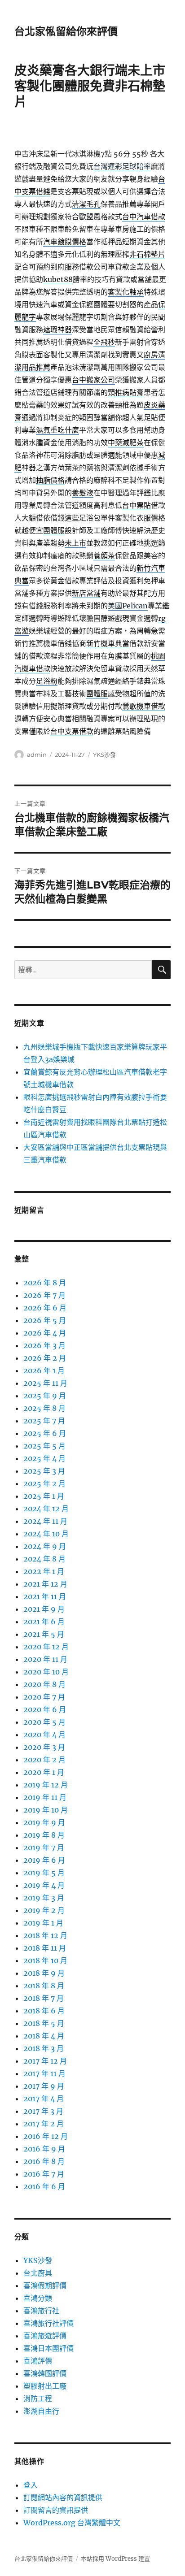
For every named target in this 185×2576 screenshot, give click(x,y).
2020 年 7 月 (44, 1697)
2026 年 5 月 (45, 1320)
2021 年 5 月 (44, 1634)
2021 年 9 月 (44, 1609)
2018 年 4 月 (44, 2036)
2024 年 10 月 (46, 1534)
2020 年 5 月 (44, 1722)
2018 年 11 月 (45, 1948)
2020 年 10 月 (46, 1672)
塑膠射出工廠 (45, 2386)
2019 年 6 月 (44, 1860)
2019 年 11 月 (45, 1797)
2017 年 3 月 (43, 2111)
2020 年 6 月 (45, 1709)
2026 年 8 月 (45, 1283)
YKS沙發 (104, 755)
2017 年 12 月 (45, 2061)
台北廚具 (38, 2273)
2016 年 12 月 (46, 2136)
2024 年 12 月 (46, 1509)
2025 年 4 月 (44, 1458)
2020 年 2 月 (44, 1760)
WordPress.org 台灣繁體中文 (72, 2523)
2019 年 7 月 (44, 1847)
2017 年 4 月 (44, 2099)
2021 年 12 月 (45, 1584)
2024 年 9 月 (45, 1546)
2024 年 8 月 (44, 1559)
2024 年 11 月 (45, 1521)
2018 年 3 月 (44, 2048)
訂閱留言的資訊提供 (56, 2510)
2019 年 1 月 (43, 1923)
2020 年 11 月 (45, 1659)
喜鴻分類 (38, 2298)
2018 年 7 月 (44, 1998)
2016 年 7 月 (44, 2174)
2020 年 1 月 (44, 1772)
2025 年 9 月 (45, 1396)
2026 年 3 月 (44, 1345)
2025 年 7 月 (44, 1421)
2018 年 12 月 (45, 1935)
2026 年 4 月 (45, 1333)
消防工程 (38, 2398)
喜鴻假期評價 (45, 2285)
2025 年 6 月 (45, 1433)
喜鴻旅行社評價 (48, 2323)
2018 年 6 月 (44, 2011)
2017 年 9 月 (44, 2086)
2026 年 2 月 (45, 1358)
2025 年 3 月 (44, 1471)
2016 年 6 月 (44, 2186)
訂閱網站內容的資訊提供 (63, 2498)
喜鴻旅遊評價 (45, 2336)
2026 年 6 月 (45, 1308)
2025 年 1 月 (44, 1496)
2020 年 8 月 (44, 1684)
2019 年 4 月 (44, 1885)
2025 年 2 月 (44, 1483)
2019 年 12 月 (46, 1785)
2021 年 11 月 (45, 1596)
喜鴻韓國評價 (45, 2373)
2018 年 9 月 (44, 1973)
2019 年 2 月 (44, 1910)
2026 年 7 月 (44, 1295)
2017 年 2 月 (44, 2124)
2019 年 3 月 (44, 1898)
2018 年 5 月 (44, 2023)
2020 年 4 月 (44, 1735)
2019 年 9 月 (44, 1822)
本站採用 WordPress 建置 (115, 2559)
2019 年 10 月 (46, 1810)
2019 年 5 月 (44, 1873)
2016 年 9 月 (44, 2149)
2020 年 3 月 (44, 1747)
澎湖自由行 (41, 2411)
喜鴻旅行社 (41, 2311)
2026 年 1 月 (44, 1370)
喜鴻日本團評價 (48, 2348)
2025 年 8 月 (44, 1408)
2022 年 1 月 (44, 1571)
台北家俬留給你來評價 (66, 31)
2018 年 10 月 (45, 1960)
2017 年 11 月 (44, 2073)
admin (37, 755)
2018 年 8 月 (44, 1986)
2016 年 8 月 (44, 2161)
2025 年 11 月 (45, 1383)
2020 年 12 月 (46, 1647)
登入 (31, 2485)
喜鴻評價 (38, 2361)
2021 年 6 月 (44, 1622)
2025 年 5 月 (44, 1446)
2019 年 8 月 (44, 1835)
